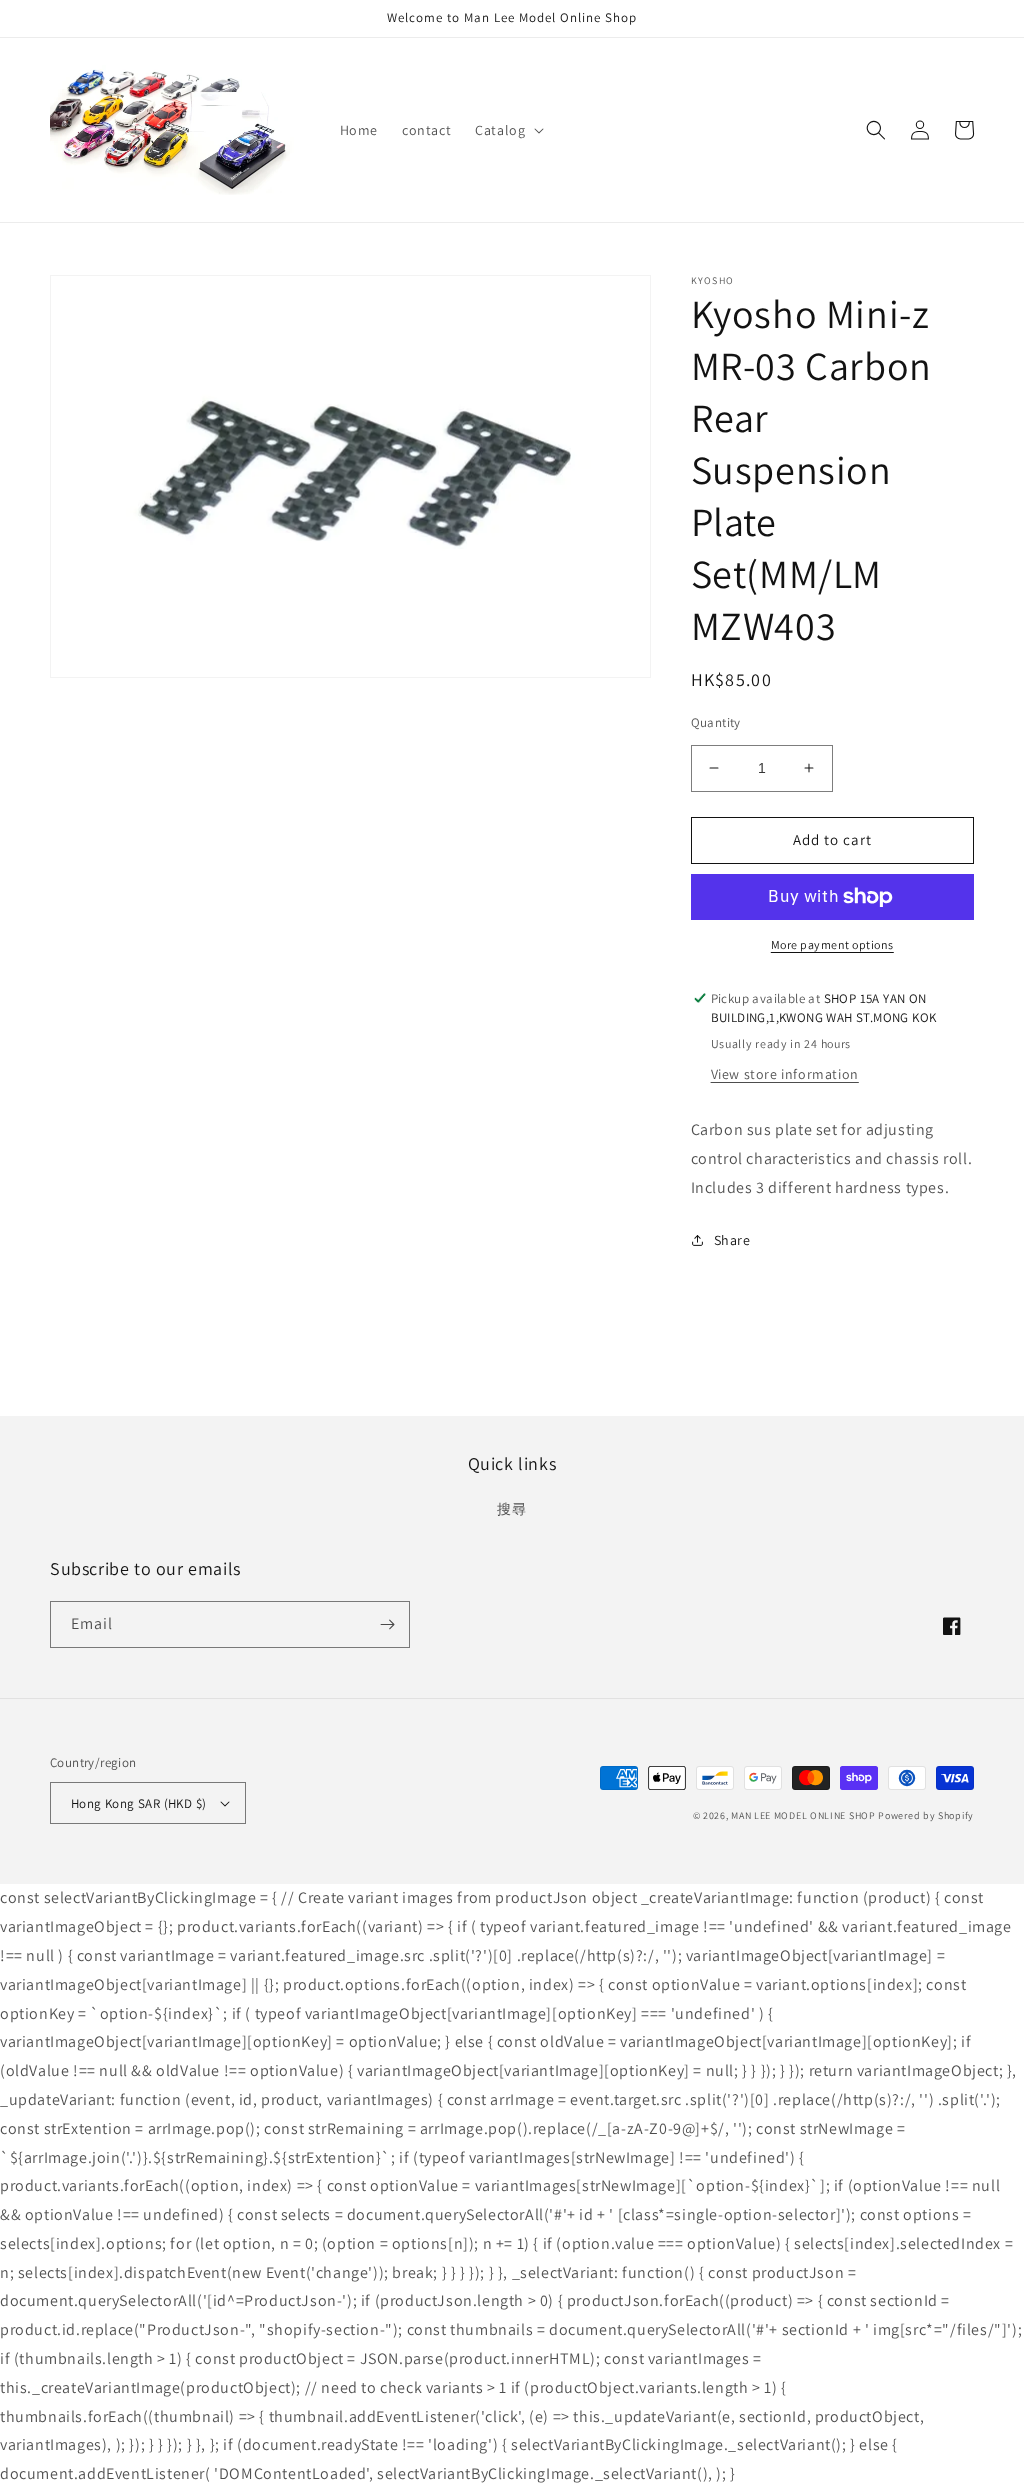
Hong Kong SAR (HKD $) (138, 1803)
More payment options (832, 944)
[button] (507, 130)
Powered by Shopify (926, 1815)
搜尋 (511, 1509)
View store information (785, 1074)
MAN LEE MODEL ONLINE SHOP (803, 1815)
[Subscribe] (387, 1624)
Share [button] (732, 1240)
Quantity (716, 722)
